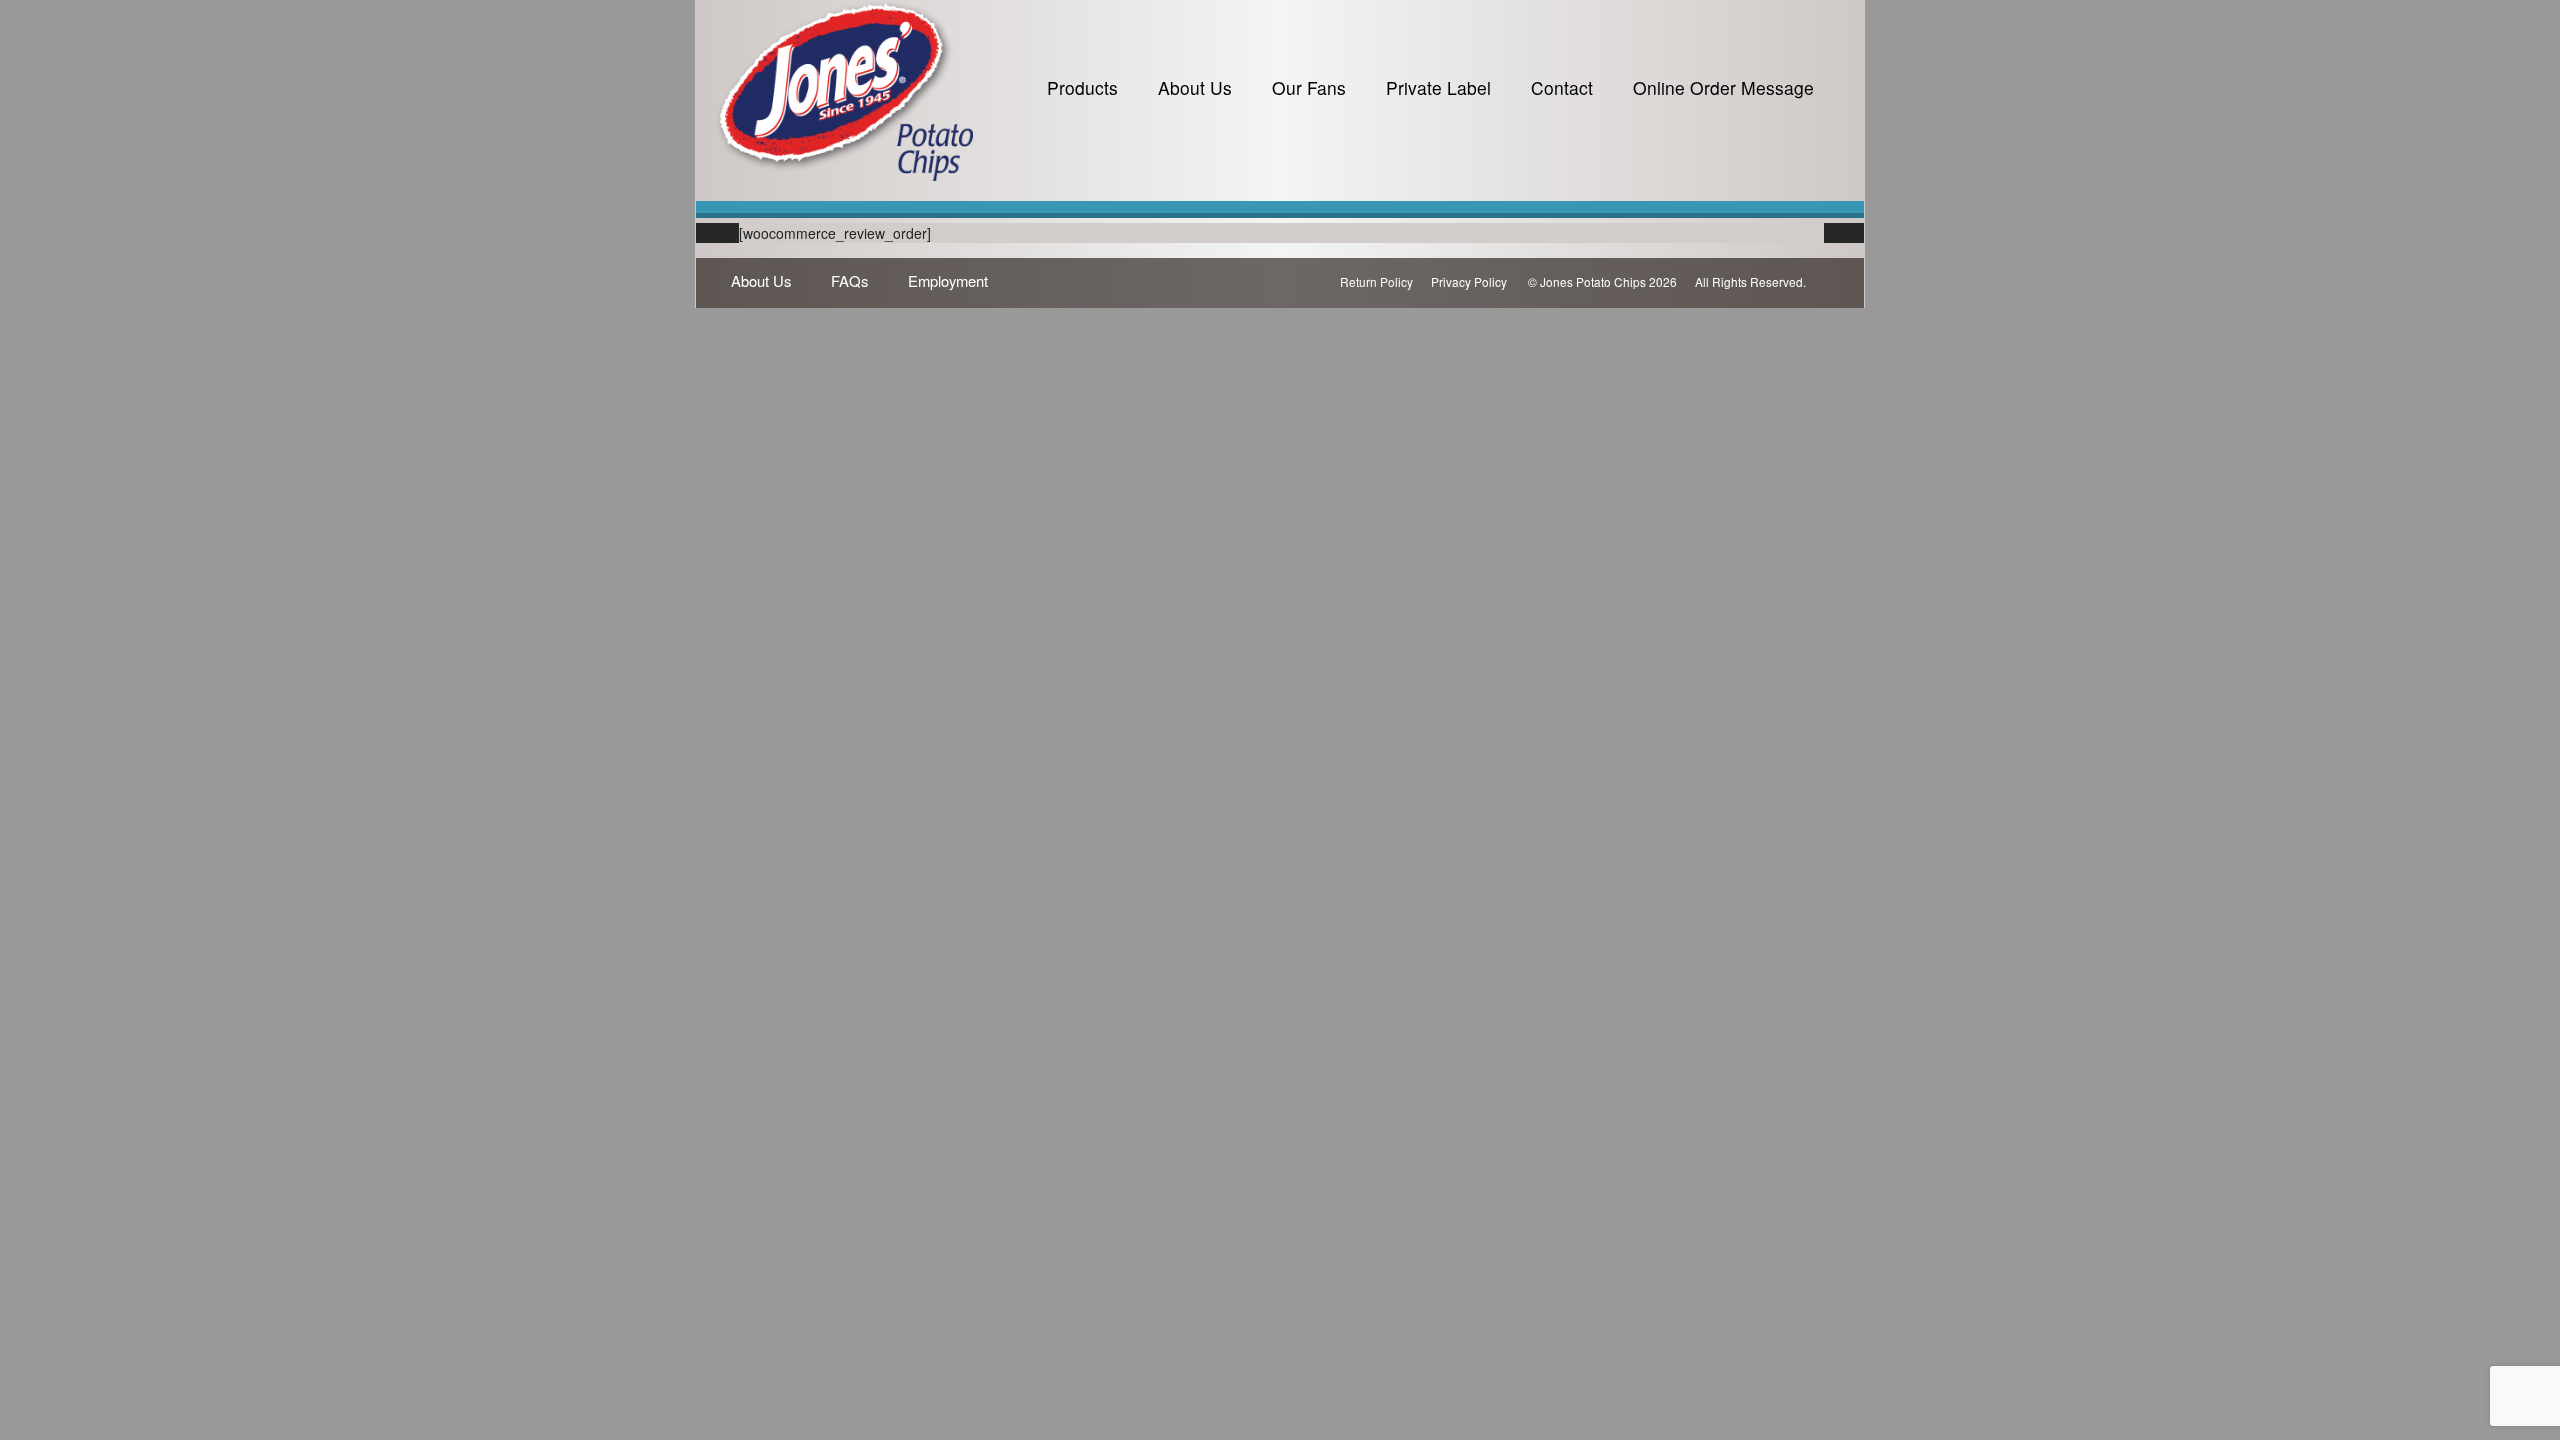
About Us (1195, 87)
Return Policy (1376, 281)
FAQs (849, 280)
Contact (1562, 87)
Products (1082, 87)
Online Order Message (1723, 87)
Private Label (1438, 87)
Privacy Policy (1469, 281)
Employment (948, 280)
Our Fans (1309, 87)
